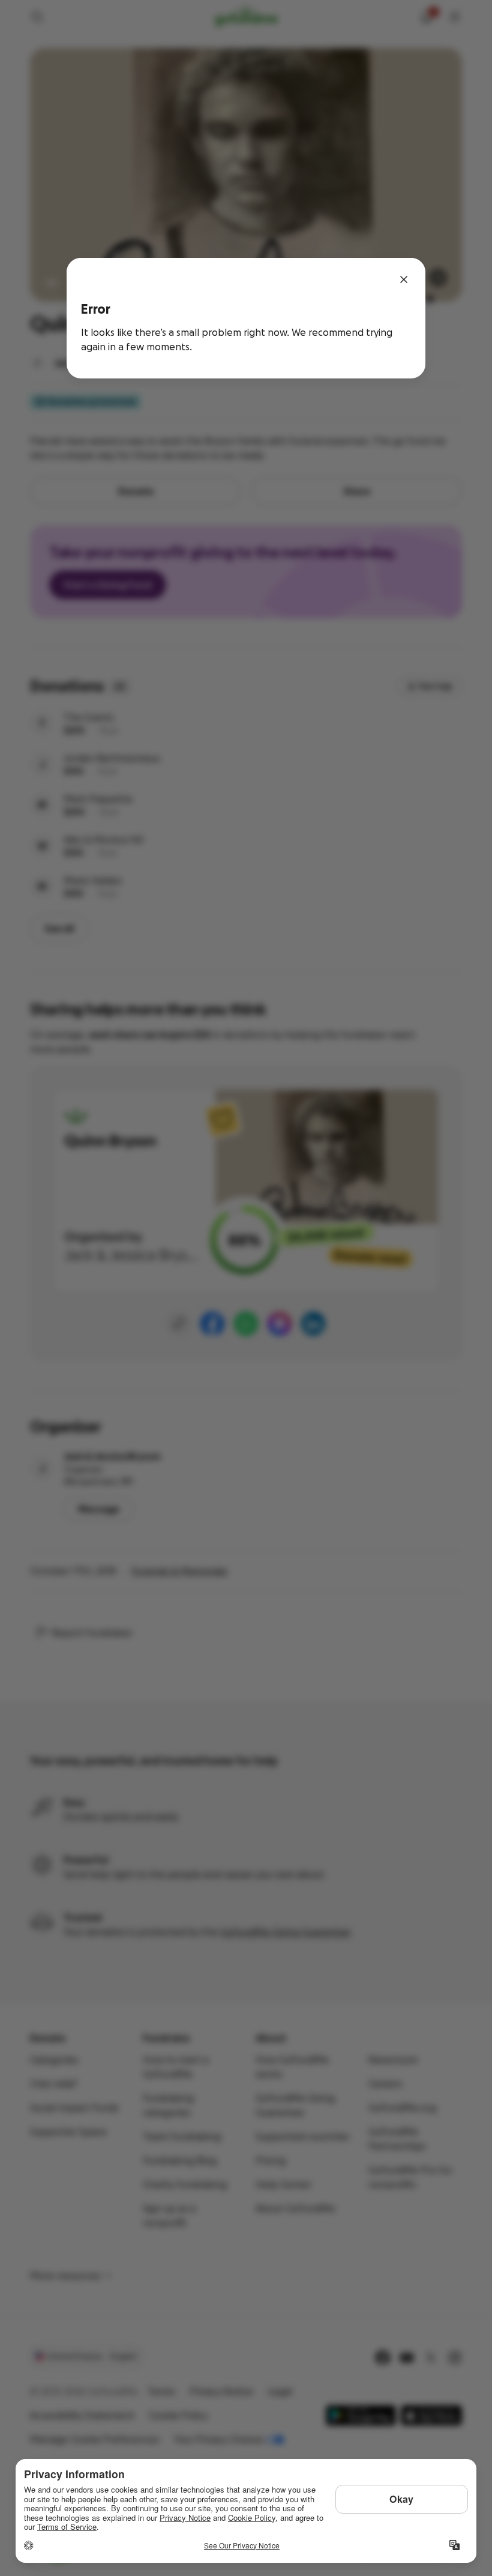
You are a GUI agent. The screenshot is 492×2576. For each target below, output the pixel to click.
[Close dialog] (404, 279)
